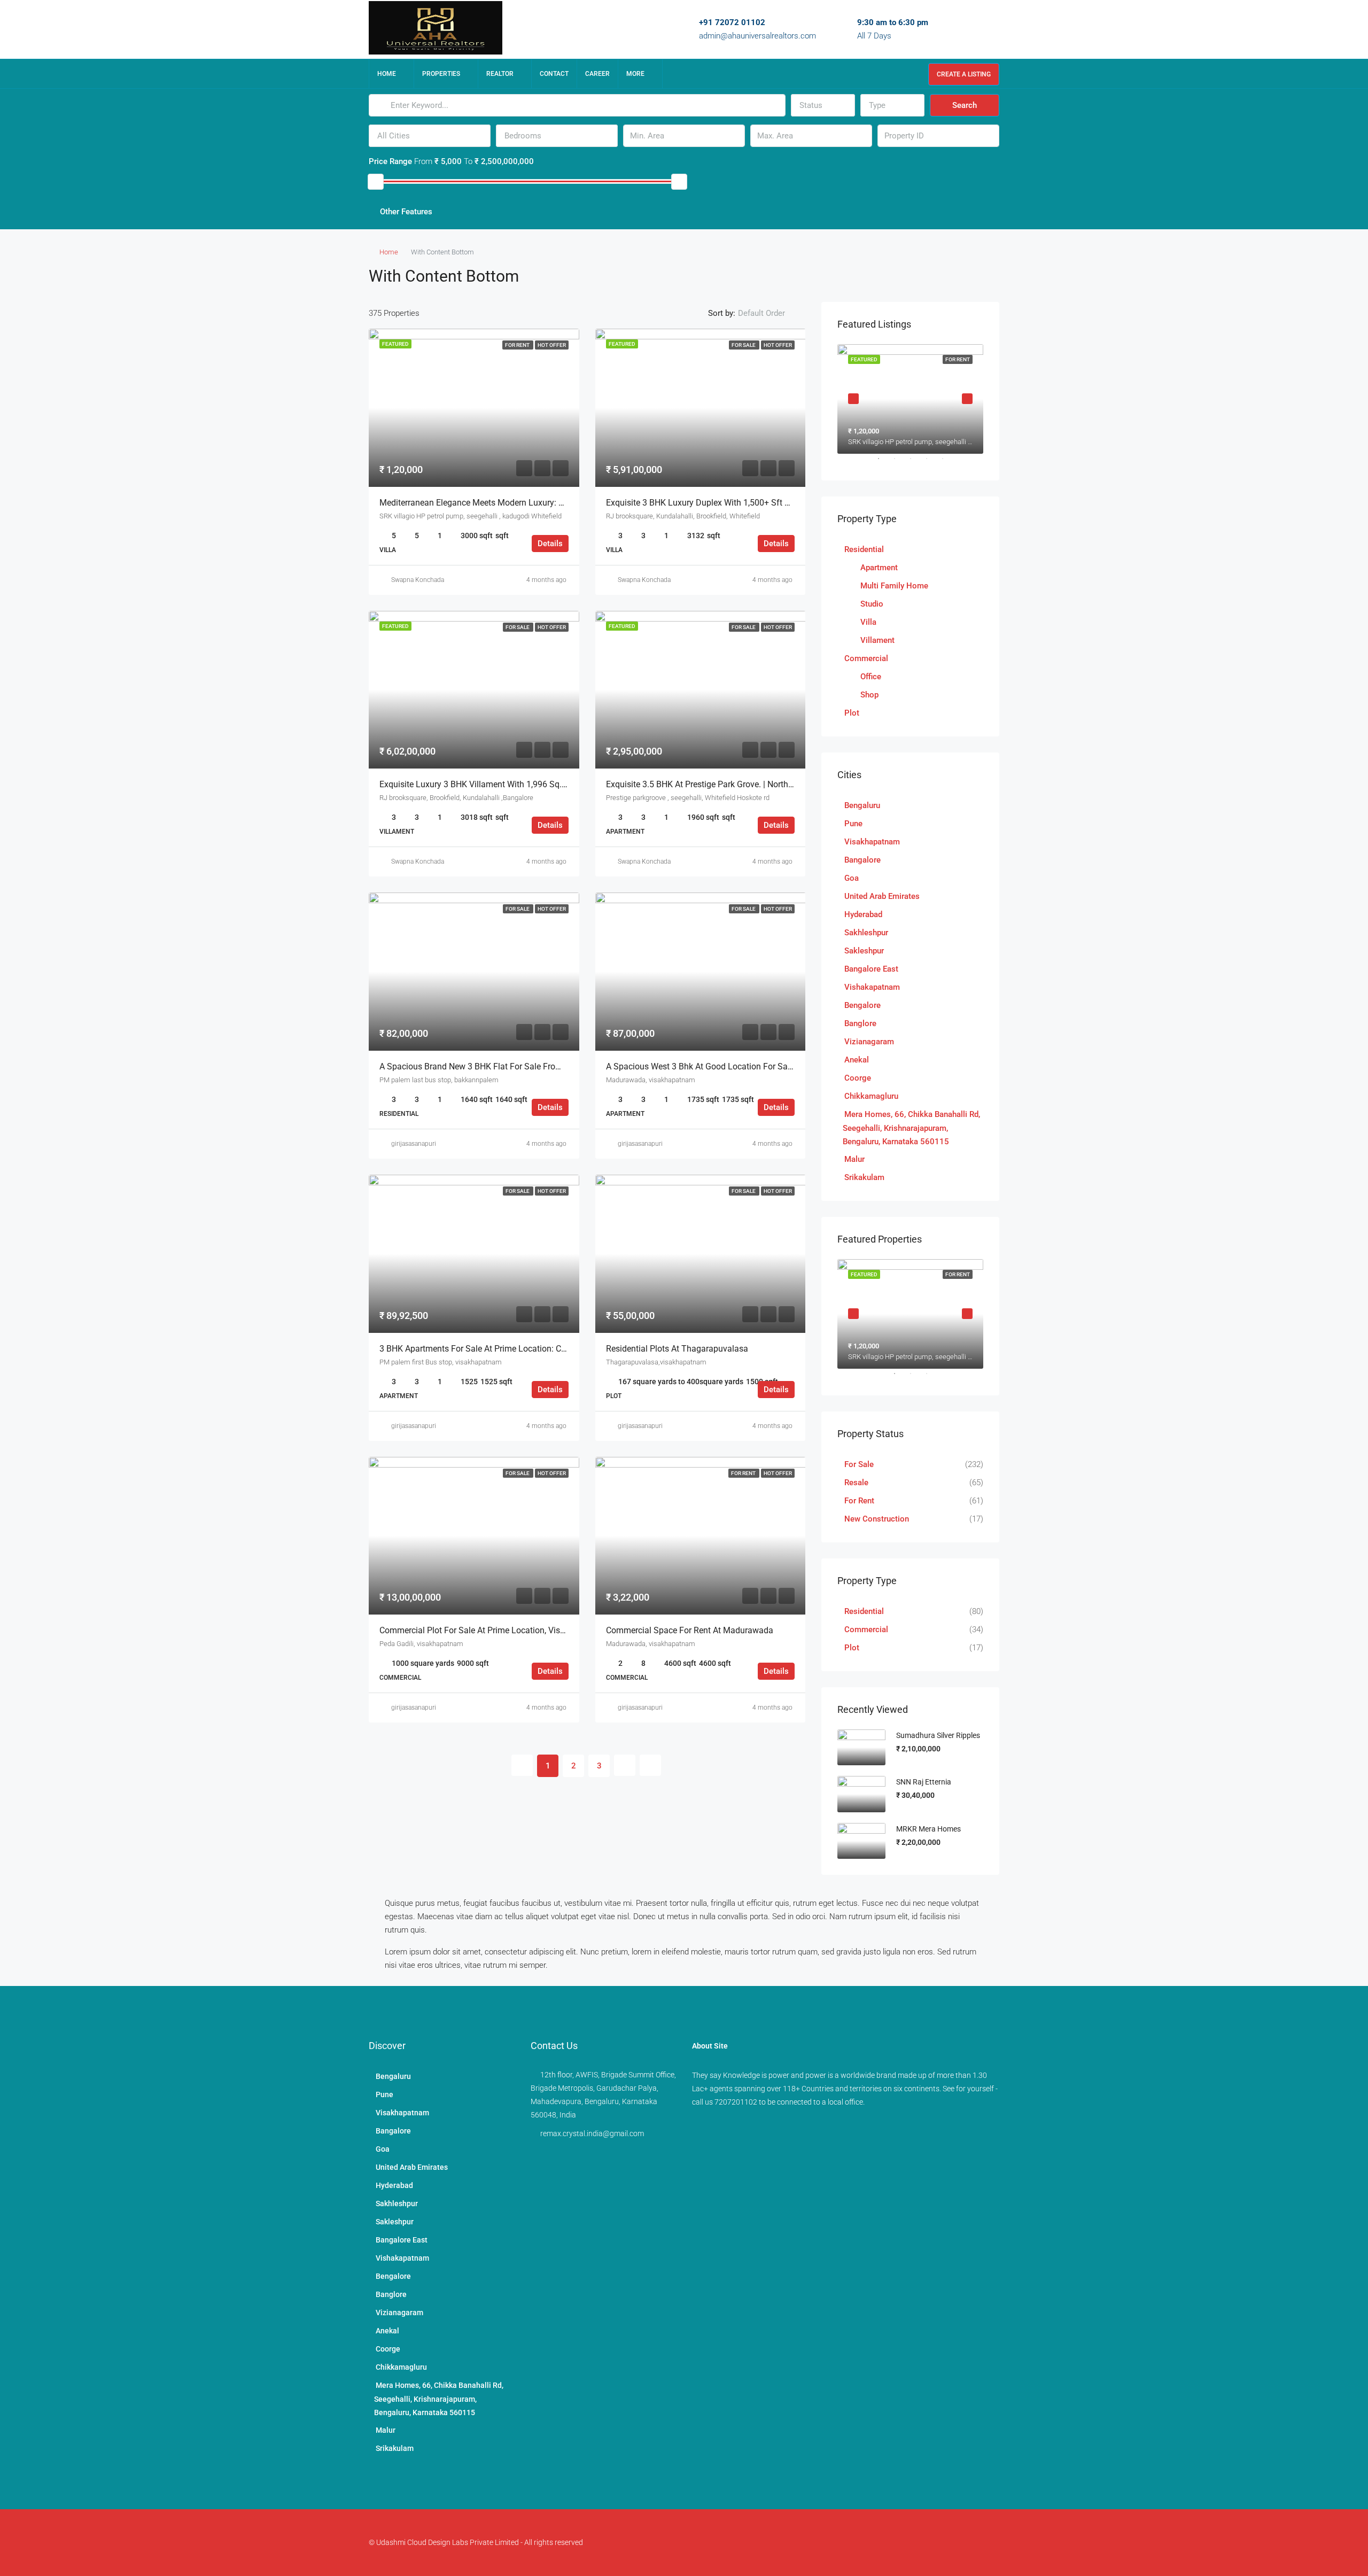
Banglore (860, 1023)
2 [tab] (900, 463)
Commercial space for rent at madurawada (690, 1630)
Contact (554, 74)
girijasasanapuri (414, 1144)
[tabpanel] (910, 399)
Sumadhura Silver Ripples (938, 1735)
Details (550, 544)
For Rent (518, 345)
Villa (868, 622)
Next (967, 399)
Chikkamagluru (871, 1096)
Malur (854, 1159)
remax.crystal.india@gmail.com (592, 2133)
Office (871, 677)
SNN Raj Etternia (924, 1782)
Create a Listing (964, 74)
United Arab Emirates (882, 896)
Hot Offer (552, 345)
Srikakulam (864, 1177)
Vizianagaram (869, 1042)
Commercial (866, 658)
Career (597, 74)
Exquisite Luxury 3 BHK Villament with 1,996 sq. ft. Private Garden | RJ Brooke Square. (543, 784)
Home (387, 74)
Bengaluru (862, 805)
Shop (869, 695)
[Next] (625, 1765)
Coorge (858, 1078)
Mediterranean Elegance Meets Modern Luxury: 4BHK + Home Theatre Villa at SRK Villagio (550, 503)
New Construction (877, 1519)
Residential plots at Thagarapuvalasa (677, 1349)
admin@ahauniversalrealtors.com (757, 36)
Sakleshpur (864, 951)
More (635, 74)
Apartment (879, 568)
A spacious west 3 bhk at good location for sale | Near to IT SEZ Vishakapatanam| (766, 1066)
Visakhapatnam (872, 842)
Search (965, 105)
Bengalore (862, 1005)
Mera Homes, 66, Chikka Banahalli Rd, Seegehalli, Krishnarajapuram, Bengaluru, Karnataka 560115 (911, 1128)
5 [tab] (948, 463)
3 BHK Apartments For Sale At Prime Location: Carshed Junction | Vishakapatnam (534, 1349)
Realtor (500, 74)
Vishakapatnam (872, 987)
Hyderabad (863, 914)
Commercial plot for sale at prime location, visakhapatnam (494, 1630)
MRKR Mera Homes (928, 1829)
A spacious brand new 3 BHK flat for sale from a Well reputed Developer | (522, 1066)
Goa (852, 878)
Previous (853, 399)
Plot (852, 713)
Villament (877, 640)
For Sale (744, 345)
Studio (872, 604)
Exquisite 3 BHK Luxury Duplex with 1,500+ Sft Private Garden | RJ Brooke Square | (762, 503)
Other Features (405, 212)
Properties (441, 74)
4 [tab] (932, 463)
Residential (864, 549)
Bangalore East (871, 969)
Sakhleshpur (866, 933)
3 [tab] (916, 463)
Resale (856, 1483)
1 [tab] (884, 463)
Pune (853, 824)
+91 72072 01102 (732, 22)
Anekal (857, 1060)
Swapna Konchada (418, 580)
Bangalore (862, 860)
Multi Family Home (894, 586)
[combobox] (823, 105)
